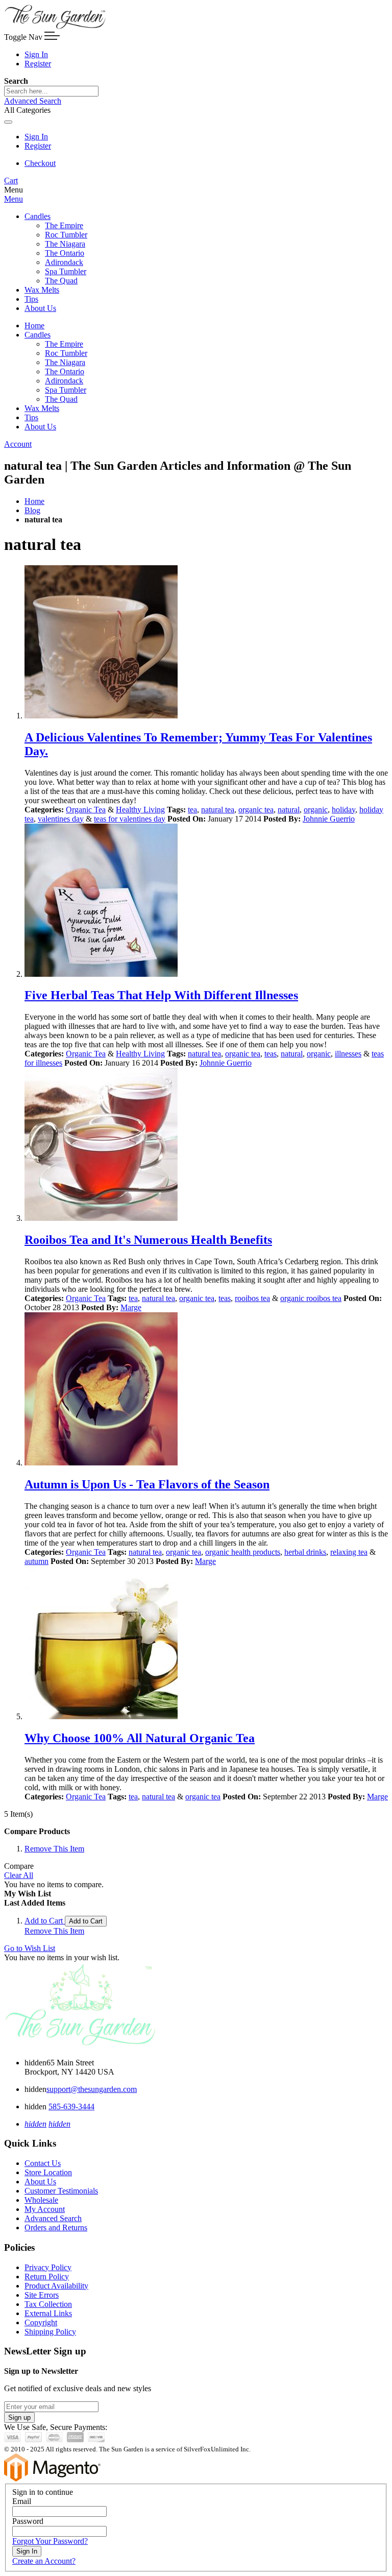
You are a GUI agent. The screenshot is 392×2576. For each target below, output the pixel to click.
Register (38, 64)
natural (289, 810)
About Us (40, 2182)
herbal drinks (305, 1552)
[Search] (8, 122)
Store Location (48, 2172)
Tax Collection (48, 2304)
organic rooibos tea (311, 1298)
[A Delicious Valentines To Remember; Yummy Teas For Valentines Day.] (206, 643)
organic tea (256, 810)
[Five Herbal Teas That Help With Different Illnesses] (206, 901)
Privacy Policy (48, 2267)
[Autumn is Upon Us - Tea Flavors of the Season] (206, 1390)
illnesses (348, 1054)
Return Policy (47, 2277)
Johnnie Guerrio (329, 819)
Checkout (40, 163)
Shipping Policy (50, 2332)
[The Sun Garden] (55, 27)
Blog (32, 510)
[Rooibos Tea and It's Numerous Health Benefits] (206, 1145)
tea (192, 810)
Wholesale (41, 2200)
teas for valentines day (130, 819)
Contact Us (43, 2163)
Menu (14, 199)
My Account (45, 2209)
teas (271, 1054)
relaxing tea (349, 1552)
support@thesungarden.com (92, 2089)
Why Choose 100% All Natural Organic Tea (140, 1738)
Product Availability (56, 2286)
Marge (131, 1307)
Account (18, 444)
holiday (344, 810)
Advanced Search (33, 101)
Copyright (41, 2322)
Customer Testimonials (61, 2191)
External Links (48, 2313)
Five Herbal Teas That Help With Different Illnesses (161, 995)
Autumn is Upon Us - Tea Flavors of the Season (147, 1484)
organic (316, 810)
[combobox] (51, 91)
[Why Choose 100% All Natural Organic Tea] (206, 1644)
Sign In (36, 54)
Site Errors (42, 2295)
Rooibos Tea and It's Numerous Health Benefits (148, 1240)
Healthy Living (140, 810)
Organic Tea (86, 810)
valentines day (61, 819)
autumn (36, 1561)
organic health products (243, 1552)
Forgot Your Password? (50, 2541)
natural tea (218, 810)
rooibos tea (252, 1298)
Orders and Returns (56, 2228)
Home (34, 501)
